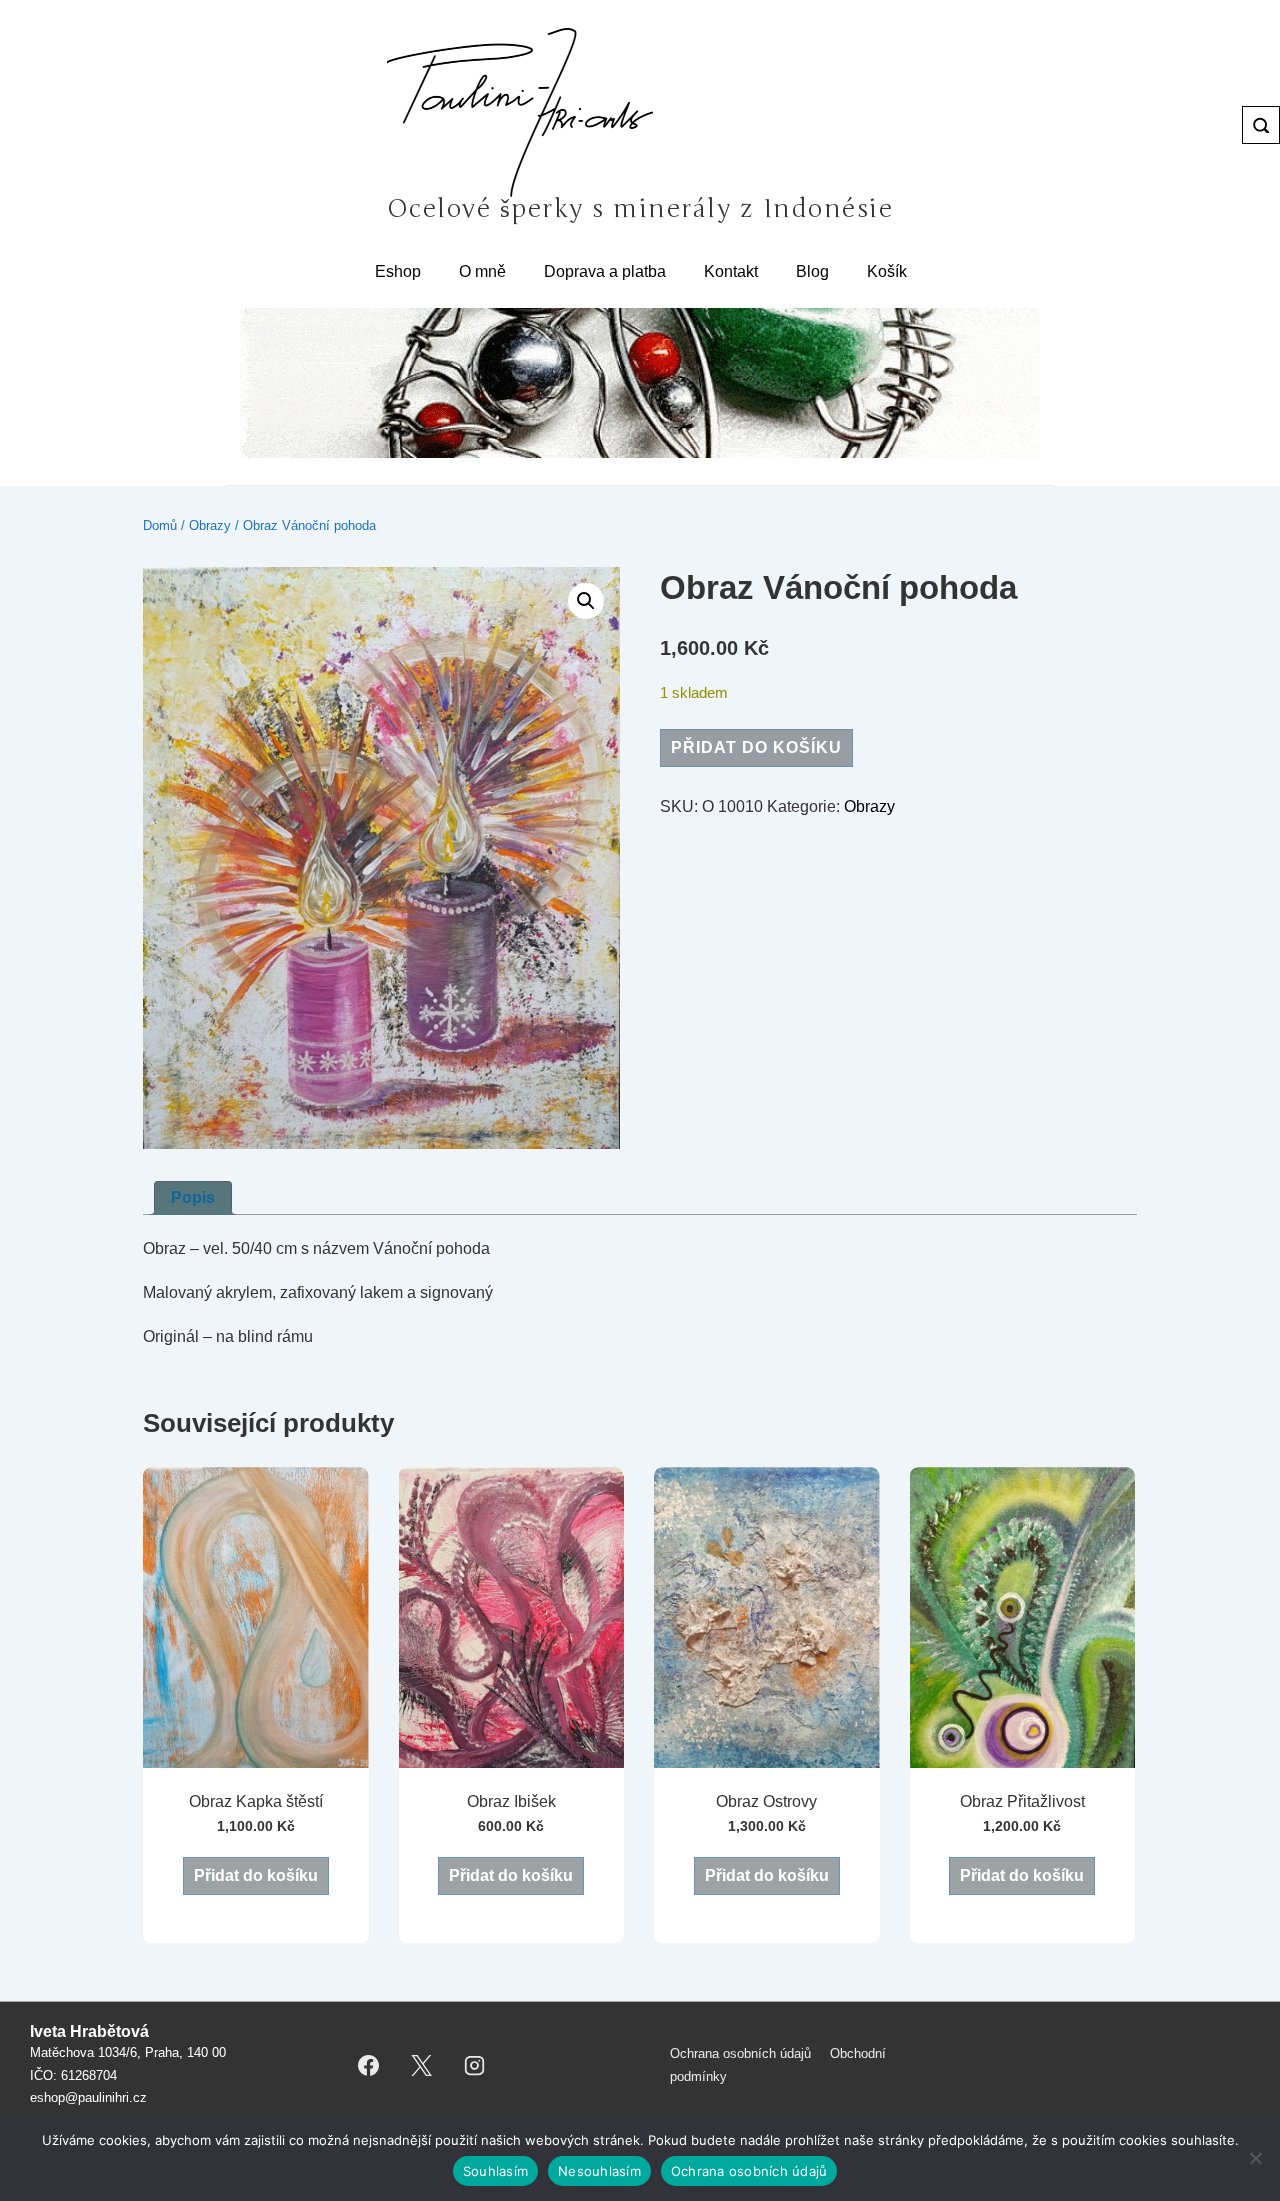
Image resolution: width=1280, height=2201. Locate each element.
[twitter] (422, 2066)
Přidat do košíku (756, 747)
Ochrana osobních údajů (740, 2053)
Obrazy (210, 525)
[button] (586, 601)
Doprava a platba (605, 271)
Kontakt (731, 271)
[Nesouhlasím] (1255, 2158)
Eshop (398, 271)
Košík (887, 271)
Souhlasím (495, 2171)
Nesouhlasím (599, 2171)
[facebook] (369, 2066)
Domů (160, 525)
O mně (482, 271)
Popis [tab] (193, 1197)
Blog (812, 271)
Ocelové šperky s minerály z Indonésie (640, 209)
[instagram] (475, 2066)
